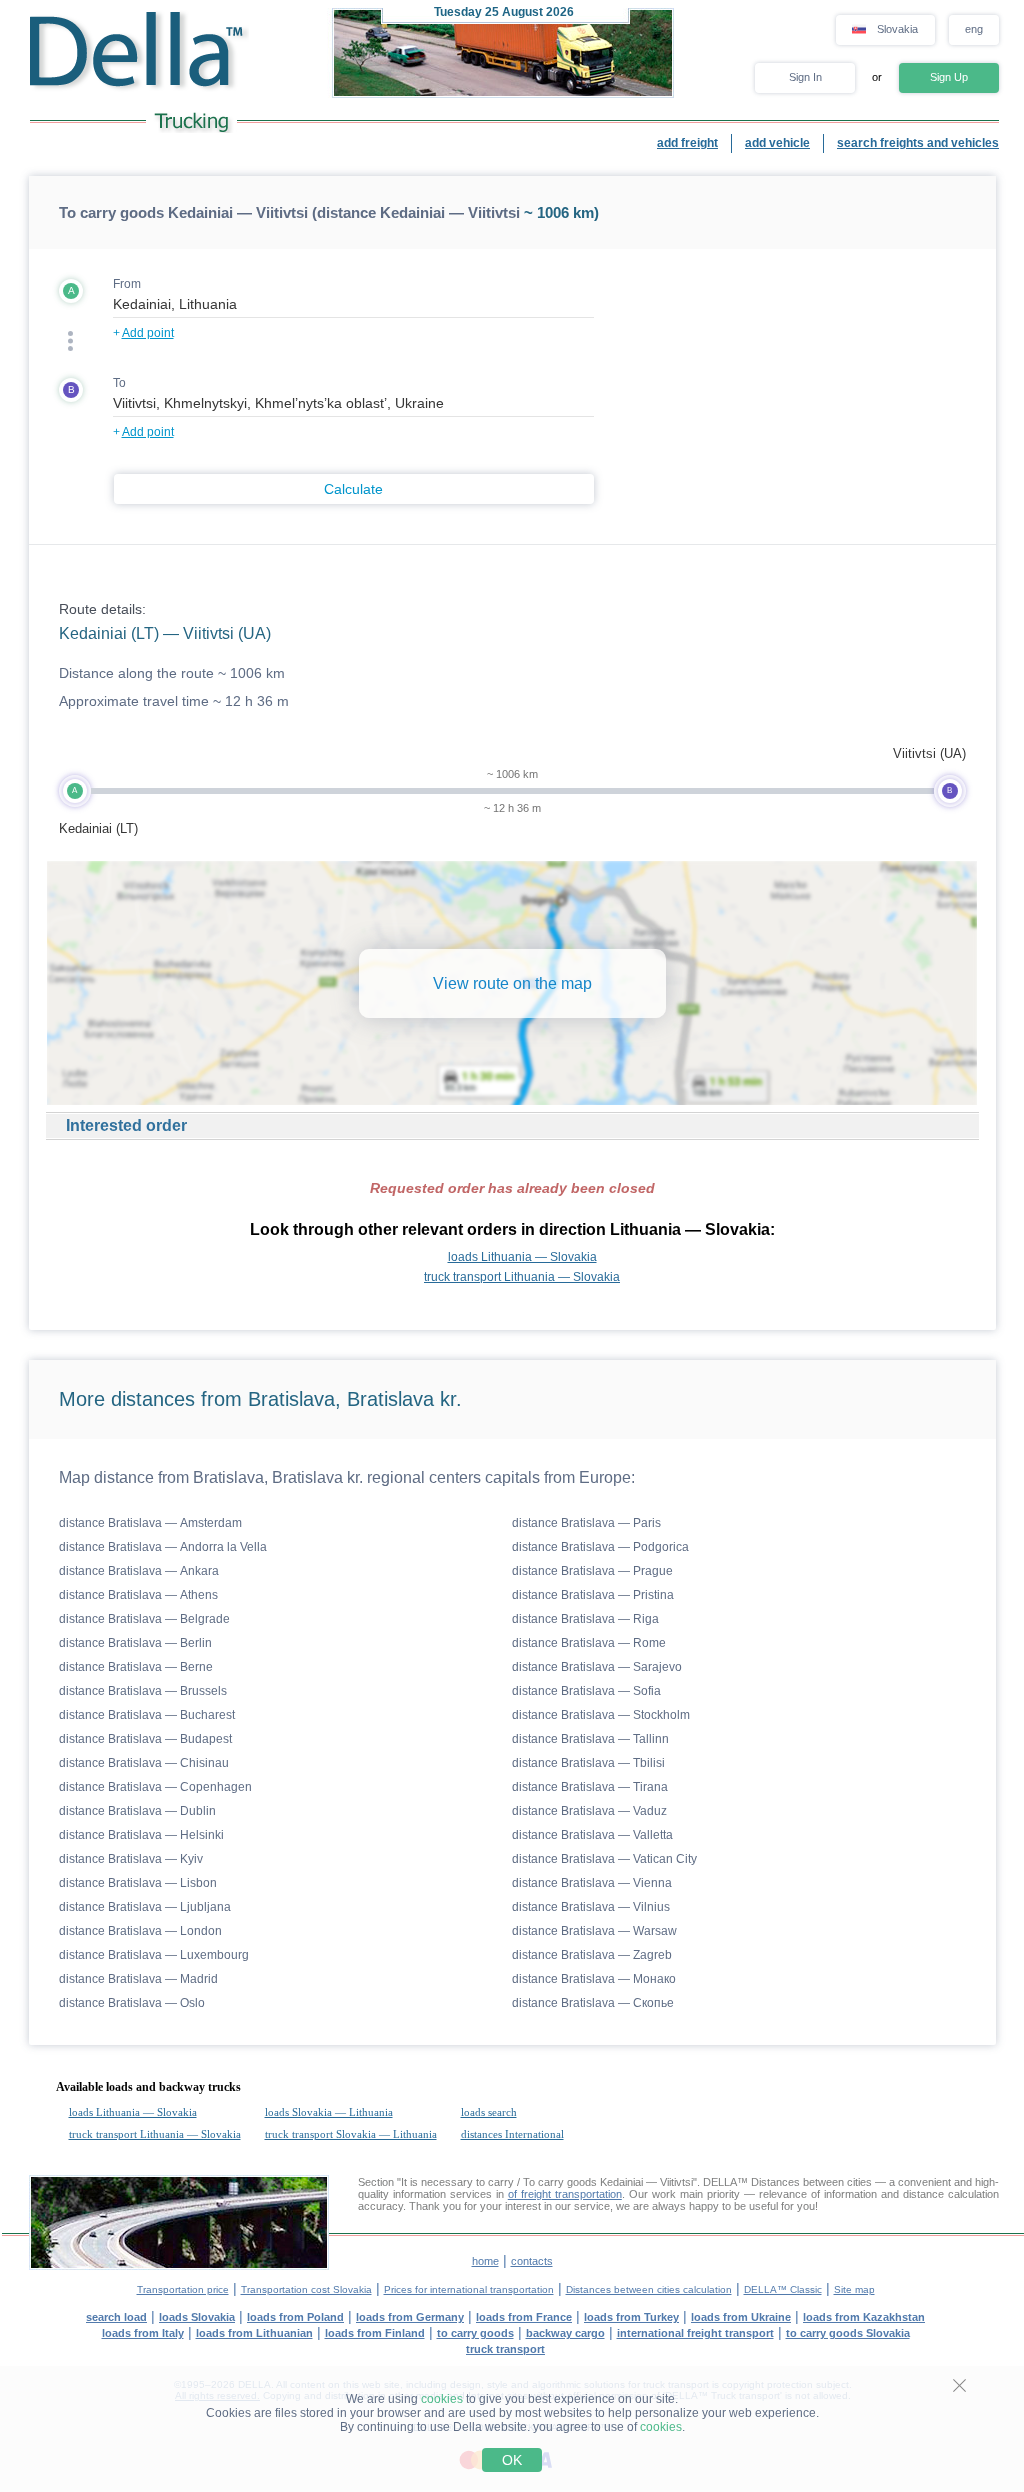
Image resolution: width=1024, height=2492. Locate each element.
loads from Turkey (631, 2317)
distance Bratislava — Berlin (135, 1643)
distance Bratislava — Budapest (145, 1739)
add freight (687, 143)
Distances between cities (811, 2182)
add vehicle (777, 143)
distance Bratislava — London (140, 1931)
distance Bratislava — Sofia (586, 1691)
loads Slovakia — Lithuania (329, 2112)
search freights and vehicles (918, 143)
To (119, 383)
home (485, 2261)
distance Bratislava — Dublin (137, 1811)
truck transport (505, 2349)
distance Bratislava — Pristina (593, 1595)
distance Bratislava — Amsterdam (150, 1523)
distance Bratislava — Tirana (590, 1787)
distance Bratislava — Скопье (593, 2003)
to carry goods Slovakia (848, 2333)
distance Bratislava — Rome (589, 1643)
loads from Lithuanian (254, 2333)
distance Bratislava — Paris (586, 1523)
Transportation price (183, 2289)
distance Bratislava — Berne (136, 1667)
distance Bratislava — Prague (592, 1571)
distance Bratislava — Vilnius (591, 1907)
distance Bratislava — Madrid (138, 1979)
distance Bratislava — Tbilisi (588, 1763)
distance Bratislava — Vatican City (604, 1859)
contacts (532, 2261)
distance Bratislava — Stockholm (601, 1715)
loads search (489, 2112)
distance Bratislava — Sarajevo (597, 1667)
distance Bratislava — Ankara (139, 1571)
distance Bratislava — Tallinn (590, 1739)
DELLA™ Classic (783, 2289)
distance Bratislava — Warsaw (594, 1931)
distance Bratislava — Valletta (592, 1835)
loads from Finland (375, 2333)
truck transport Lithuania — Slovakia (522, 1277)
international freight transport (695, 2333)
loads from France (524, 2317)
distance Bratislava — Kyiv (131, 1859)
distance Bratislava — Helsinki (141, 1835)
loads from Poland (295, 2317)
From (127, 284)
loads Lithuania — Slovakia (522, 1257)
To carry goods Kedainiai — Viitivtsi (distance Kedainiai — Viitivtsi (289, 212)
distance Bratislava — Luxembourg (154, 1955)
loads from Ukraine (741, 2317)
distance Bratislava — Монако (594, 1979)
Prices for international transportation (469, 2289)
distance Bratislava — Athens (138, 1595)
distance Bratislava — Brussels (143, 1691)
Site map (854, 2289)
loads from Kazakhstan (864, 2317)
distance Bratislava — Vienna (592, 1883)
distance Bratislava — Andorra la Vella (163, 1547)
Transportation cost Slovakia (306, 2289)
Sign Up (949, 77)
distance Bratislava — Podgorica (600, 1547)
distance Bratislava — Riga (585, 1619)
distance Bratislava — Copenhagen (155, 1787)
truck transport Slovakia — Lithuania (351, 2134)
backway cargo (565, 2333)
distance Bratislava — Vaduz (589, 1811)
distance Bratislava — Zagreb (592, 1955)
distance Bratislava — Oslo (132, 2003)
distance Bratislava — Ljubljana (145, 1907)
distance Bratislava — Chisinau (144, 1763)
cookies (442, 2399)
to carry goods (475, 2333)
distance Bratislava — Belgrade (144, 1619)
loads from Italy (143, 2333)
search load (116, 2317)
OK (512, 2460)
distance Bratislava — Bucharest (147, 1715)
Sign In (805, 77)
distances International (512, 2134)
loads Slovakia (197, 2317)
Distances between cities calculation (649, 2289)
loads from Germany (410, 2317)
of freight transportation (565, 2194)
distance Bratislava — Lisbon (138, 1883)
